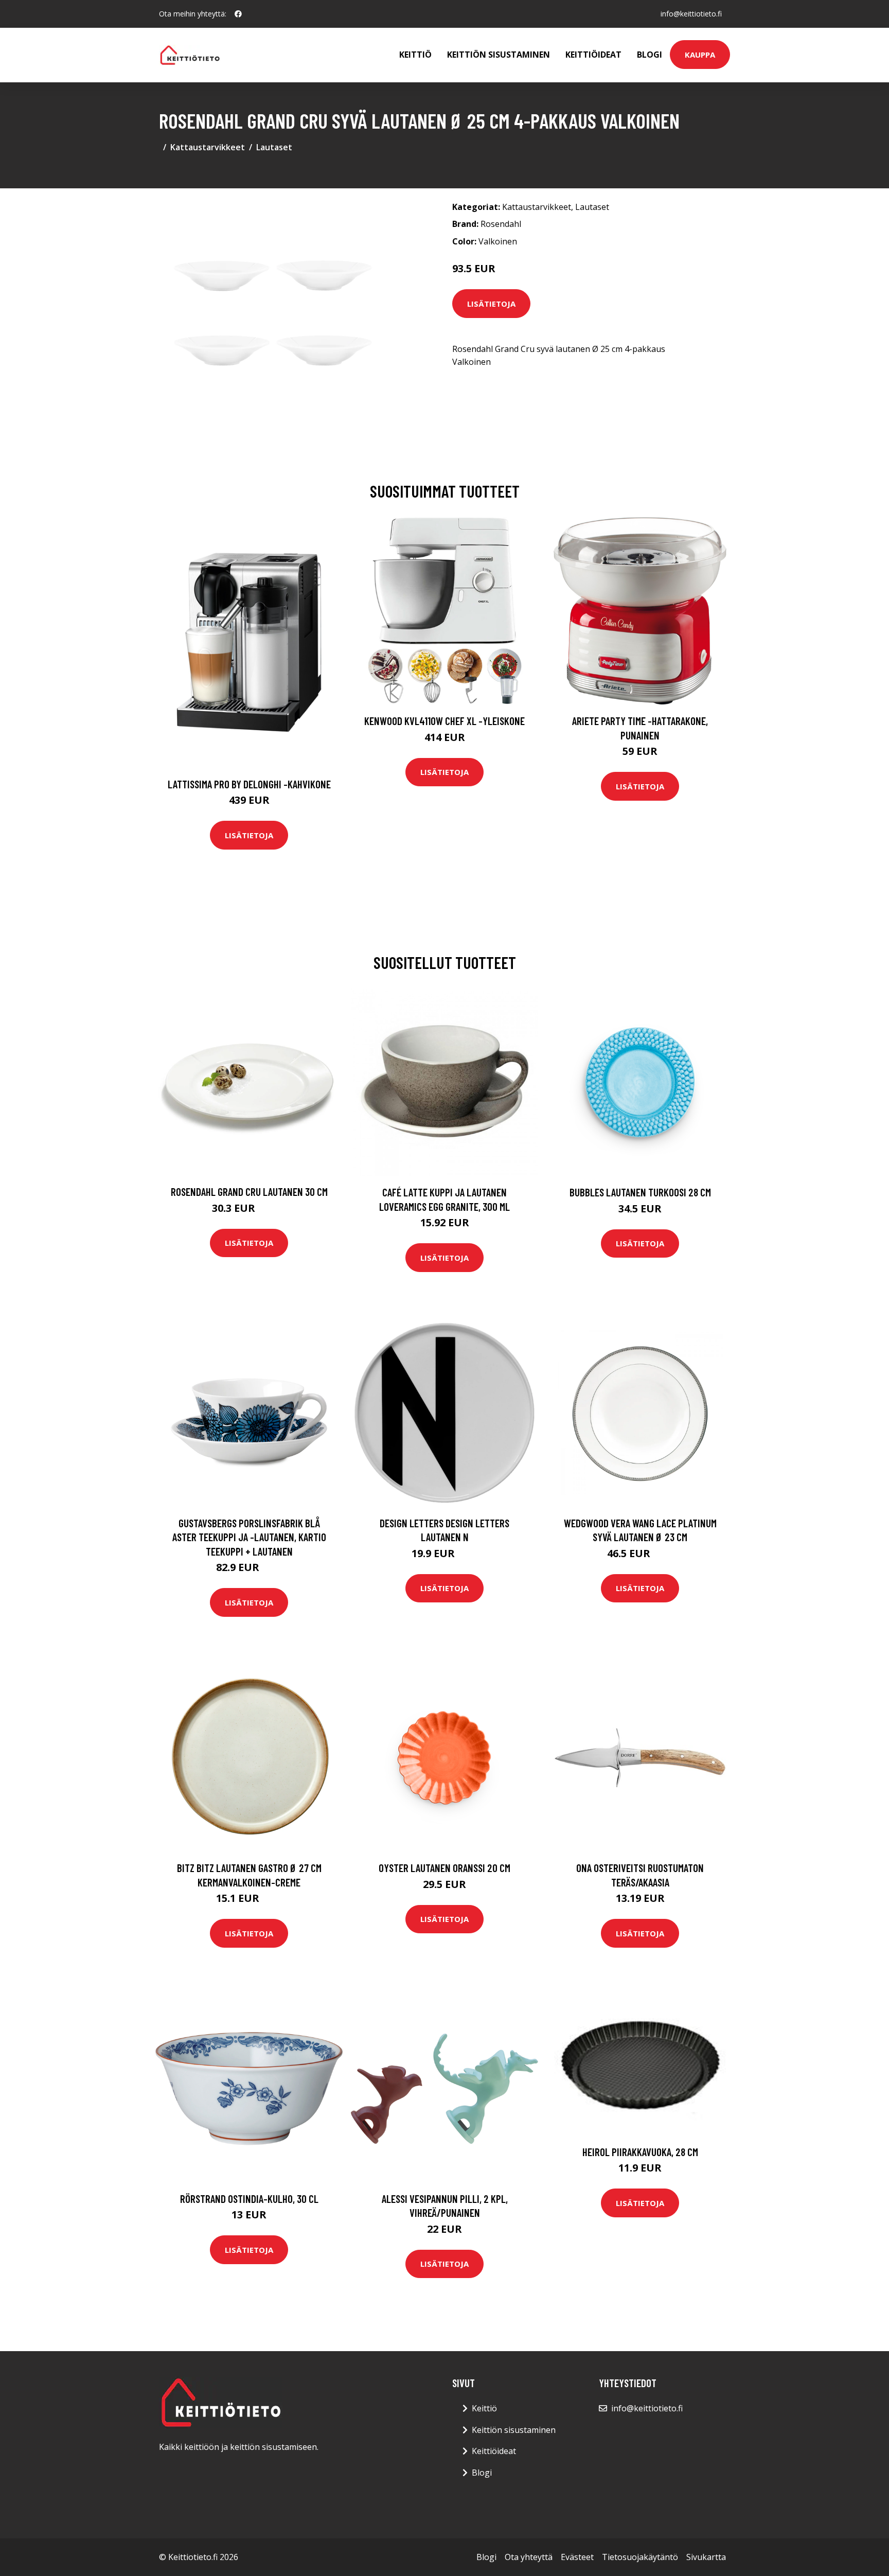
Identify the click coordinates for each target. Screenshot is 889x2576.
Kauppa (700, 55)
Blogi (650, 55)
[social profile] (238, 14)
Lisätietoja (491, 304)
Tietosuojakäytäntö (640, 2557)
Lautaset (274, 147)
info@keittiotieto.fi (691, 14)
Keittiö (415, 55)
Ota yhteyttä (529, 2557)
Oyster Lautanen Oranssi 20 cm (444, 1868)
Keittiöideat (593, 55)
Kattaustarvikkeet (208, 147)
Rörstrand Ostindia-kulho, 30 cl (249, 2199)
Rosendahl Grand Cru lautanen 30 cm (249, 1192)
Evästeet (577, 2557)
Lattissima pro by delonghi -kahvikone (249, 784)
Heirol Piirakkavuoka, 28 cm (640, 2152)
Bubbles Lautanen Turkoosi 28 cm (640, 1192)
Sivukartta (706, 2557)
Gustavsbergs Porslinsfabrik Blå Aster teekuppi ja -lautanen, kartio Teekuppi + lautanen (249, 1537)
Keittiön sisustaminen (499, 55)
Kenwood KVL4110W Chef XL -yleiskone (444, 721)
